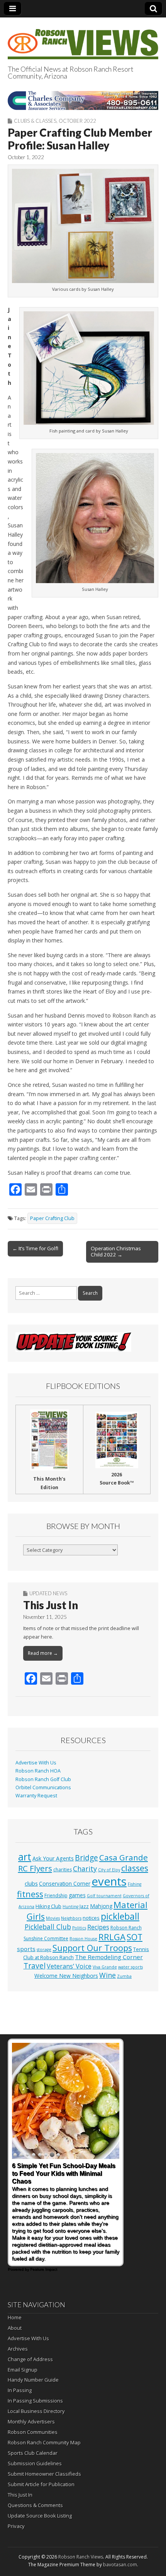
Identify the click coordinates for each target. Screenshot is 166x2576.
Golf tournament (104, 1896)
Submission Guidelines (35, 2463)
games (77, 1895)
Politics (79, 1928)
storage (44, 1950)
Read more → (43, 1653)
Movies (53, 1918)
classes (135, 1868)
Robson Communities (33, 2432)
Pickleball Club (48, 1927)
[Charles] (83, 100)
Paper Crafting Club (52, 1218)
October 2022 (77, 121)
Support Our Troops (92, 1948)
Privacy (16, 2526)
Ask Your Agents (53, 1858)
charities (63, 1870)
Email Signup (23, 2370)
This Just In (51, 1605)
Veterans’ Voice (69, 1966)
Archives (18, 2349)
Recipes (98, 1927)
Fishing (135, 1884)
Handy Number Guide (33, 2380)
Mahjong (101, 1906)
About (15, 2328)
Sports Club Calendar (33, 2453)
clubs (31, 1883)
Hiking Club (48, 1906)
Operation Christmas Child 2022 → (116, 1251)
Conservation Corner (65, 1884)
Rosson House (83, 1939)
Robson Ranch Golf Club (43, 1779)
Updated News (48, 1593)
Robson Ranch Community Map (44, 2442)
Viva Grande (105, 1967)
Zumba (124, 1976)
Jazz (84, 1906)
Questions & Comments (35, 2505)
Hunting (70, 1907)
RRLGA (112, 1937)
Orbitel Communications (43, 1787)
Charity (85, 1869)
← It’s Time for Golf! (35, 1248)
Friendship (56, 1896)
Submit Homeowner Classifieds (44, 2474)
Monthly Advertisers (31, 2422)
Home (15, 2317)
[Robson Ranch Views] (83, 40)
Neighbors (71, 1918)
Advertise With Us (36, 1763)
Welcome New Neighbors (66, 1976)
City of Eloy (109, 1870)
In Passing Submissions (35, 2401)
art (25, 1857)
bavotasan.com (120, 2565)
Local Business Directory (36, 2411)
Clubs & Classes (35, 121)
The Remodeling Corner (109, 1957)
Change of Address (30, 2359)
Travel (35, 1966)
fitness (30, 1894)
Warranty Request (36, 1796)
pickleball (120, 1916)
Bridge (86, 1858)
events (109, 1881)
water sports (130, 1967)
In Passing (20, 2390)
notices (91, 1918)
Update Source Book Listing (40, 2516)
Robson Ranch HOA (38, 1771)
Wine (108, 1975)
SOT (135, 1937)
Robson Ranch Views (81, 2557)
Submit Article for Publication (41, 2484)
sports (26, 1949)
